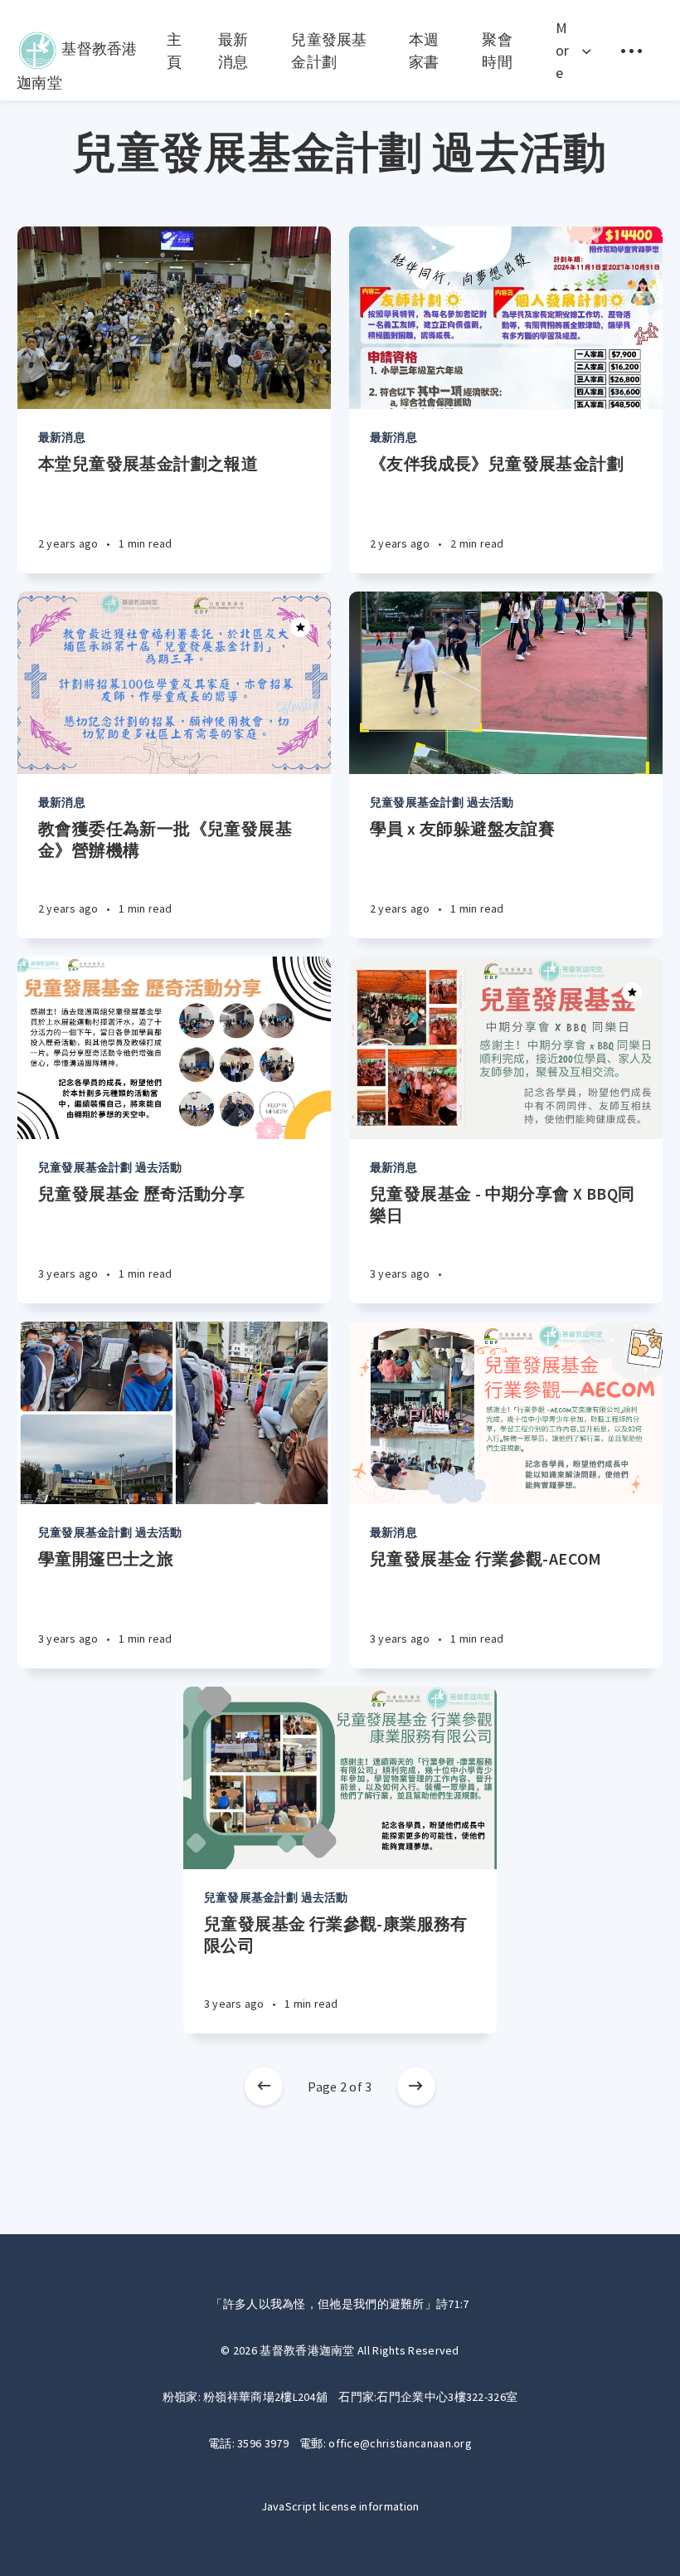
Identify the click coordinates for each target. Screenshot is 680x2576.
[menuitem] (77, 51)
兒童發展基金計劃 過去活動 (442, 802)
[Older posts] (416, 2087)
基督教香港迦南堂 (77, 45)
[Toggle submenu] (631, 50)
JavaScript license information (340, 2506)
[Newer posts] (264, 2087)
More (563, 50)
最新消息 (62, 437)
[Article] (174, 318)
